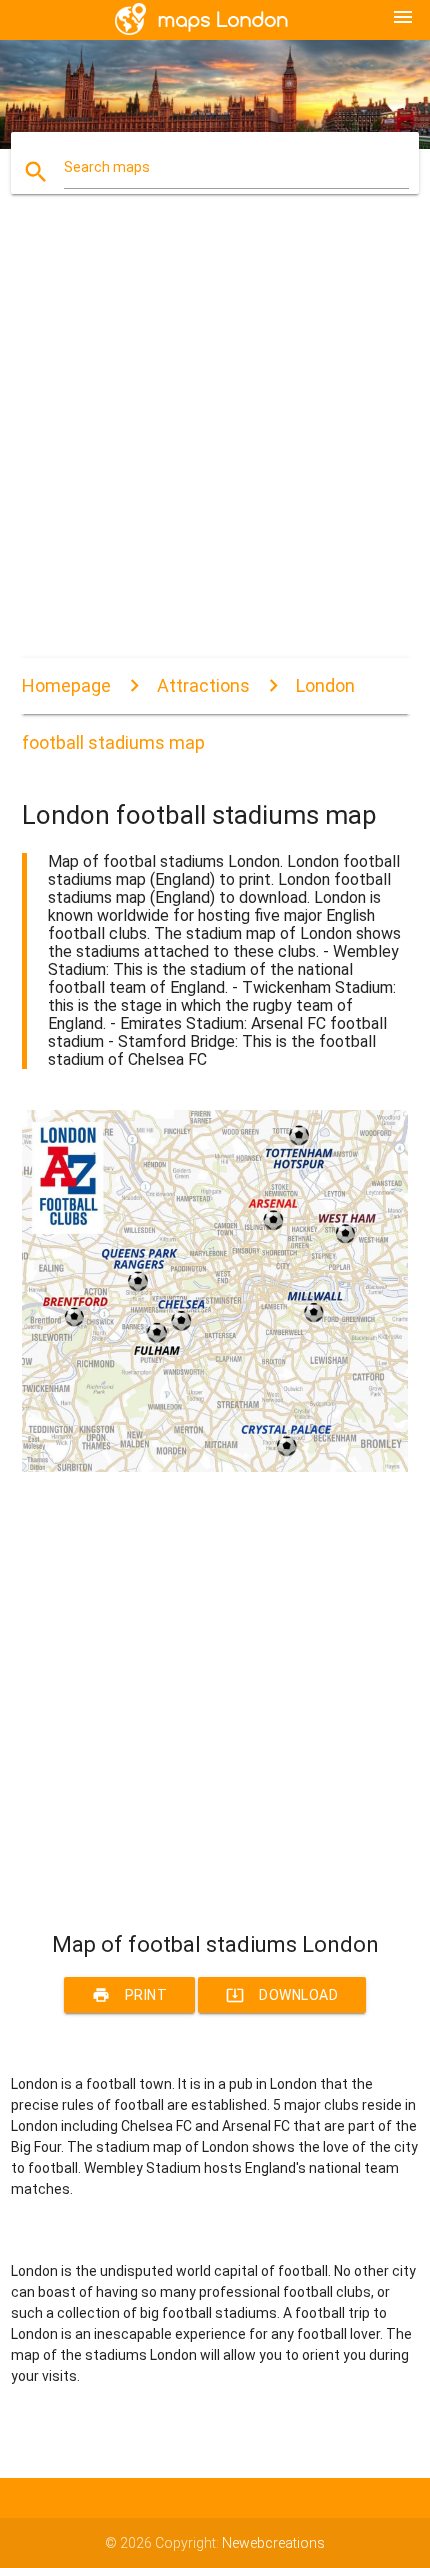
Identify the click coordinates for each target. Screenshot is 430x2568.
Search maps (107, 167)
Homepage (66, 685)
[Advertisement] (215, 443)
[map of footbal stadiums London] (215, 1467)
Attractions (203, 685)
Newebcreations (273, 2543)
